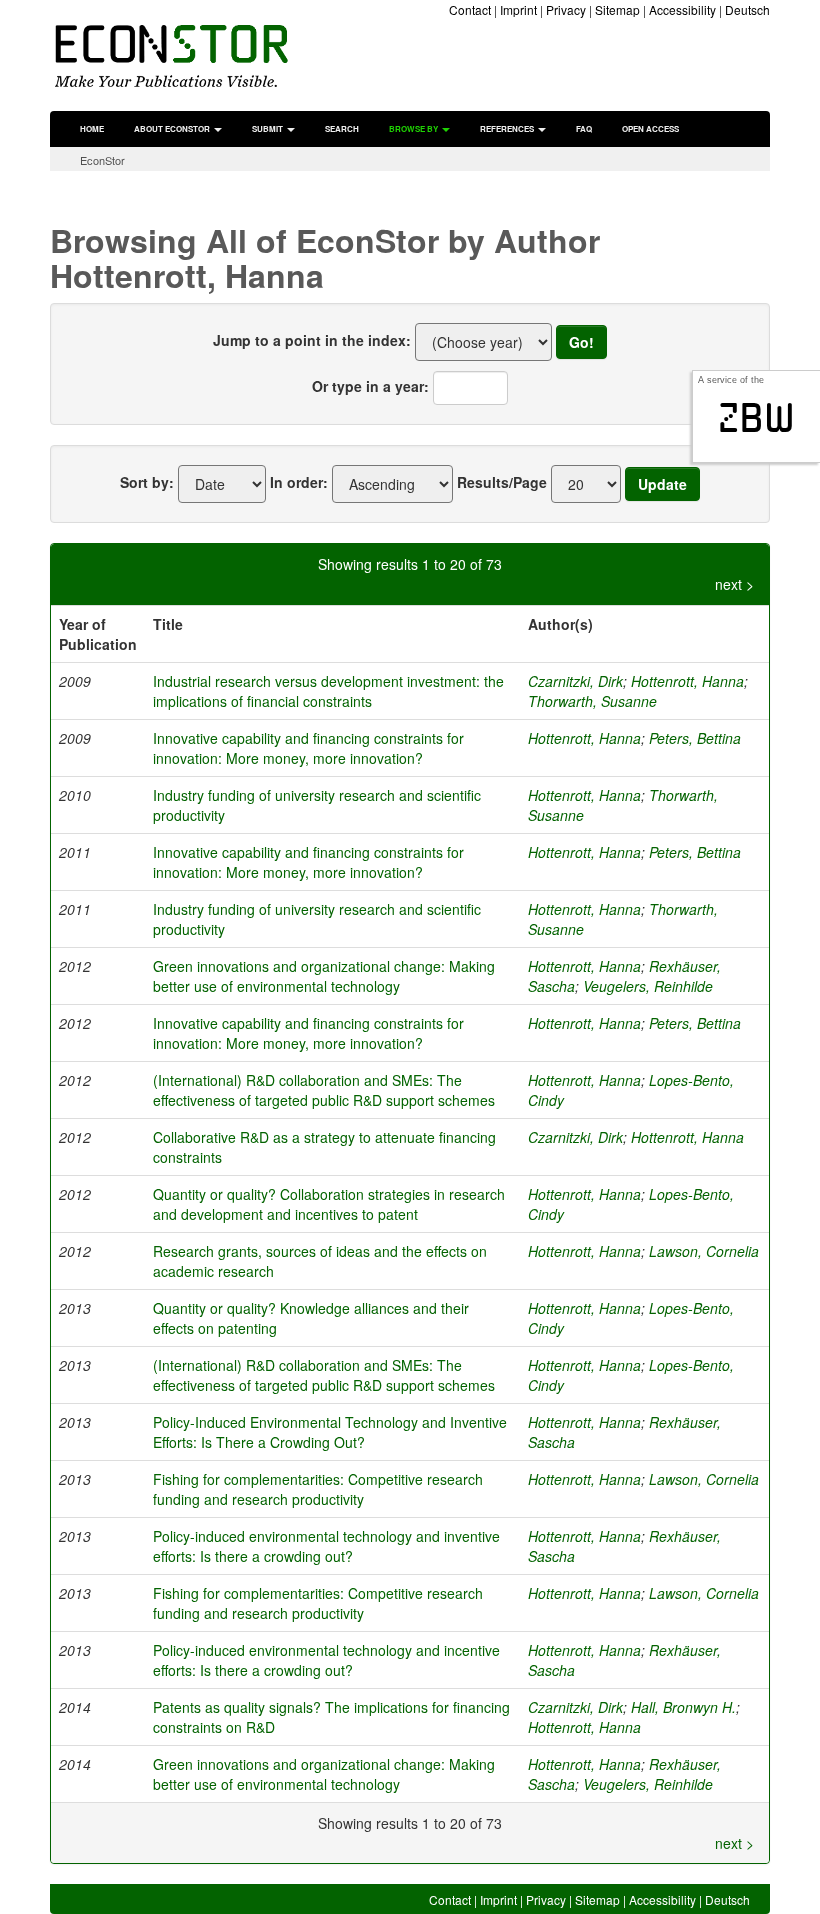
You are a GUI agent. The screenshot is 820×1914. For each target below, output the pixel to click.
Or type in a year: (370, 386)
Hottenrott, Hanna (687, 681)
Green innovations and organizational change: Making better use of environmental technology (324, 976)
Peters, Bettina (695, 738)
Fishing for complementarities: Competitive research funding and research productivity (318, 1489)
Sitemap (617, 9)
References (508, 128)
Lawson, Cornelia (704, 1251)
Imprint (518, 9)
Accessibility (682, 9)
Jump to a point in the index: (312, 340)
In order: (299, 482)
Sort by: (147, 482)
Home (92, 128)
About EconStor (173, 128)
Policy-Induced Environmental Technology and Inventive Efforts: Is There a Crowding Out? (330, 1432)
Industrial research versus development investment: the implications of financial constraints (328, 691)
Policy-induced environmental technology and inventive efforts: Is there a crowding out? (326, 1546)
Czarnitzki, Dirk (575, 681)
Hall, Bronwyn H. (683, 1707)
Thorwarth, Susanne (592, 701)
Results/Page (502, 482)
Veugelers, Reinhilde (648, 986)
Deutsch (747, 9)
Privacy (566, 9)
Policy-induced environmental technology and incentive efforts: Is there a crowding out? (326, 1660)
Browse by (414, 128)
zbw (756, 418)
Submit (268, 128)
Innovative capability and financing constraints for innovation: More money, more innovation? (308, 748)
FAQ (584, 128)
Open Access (650, 128)
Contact (470, 9)
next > (734, 584)
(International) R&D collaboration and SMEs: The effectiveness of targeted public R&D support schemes (324, 1090)
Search (342, 128)
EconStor (102, 160)
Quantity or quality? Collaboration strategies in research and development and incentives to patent (329, 1204)
